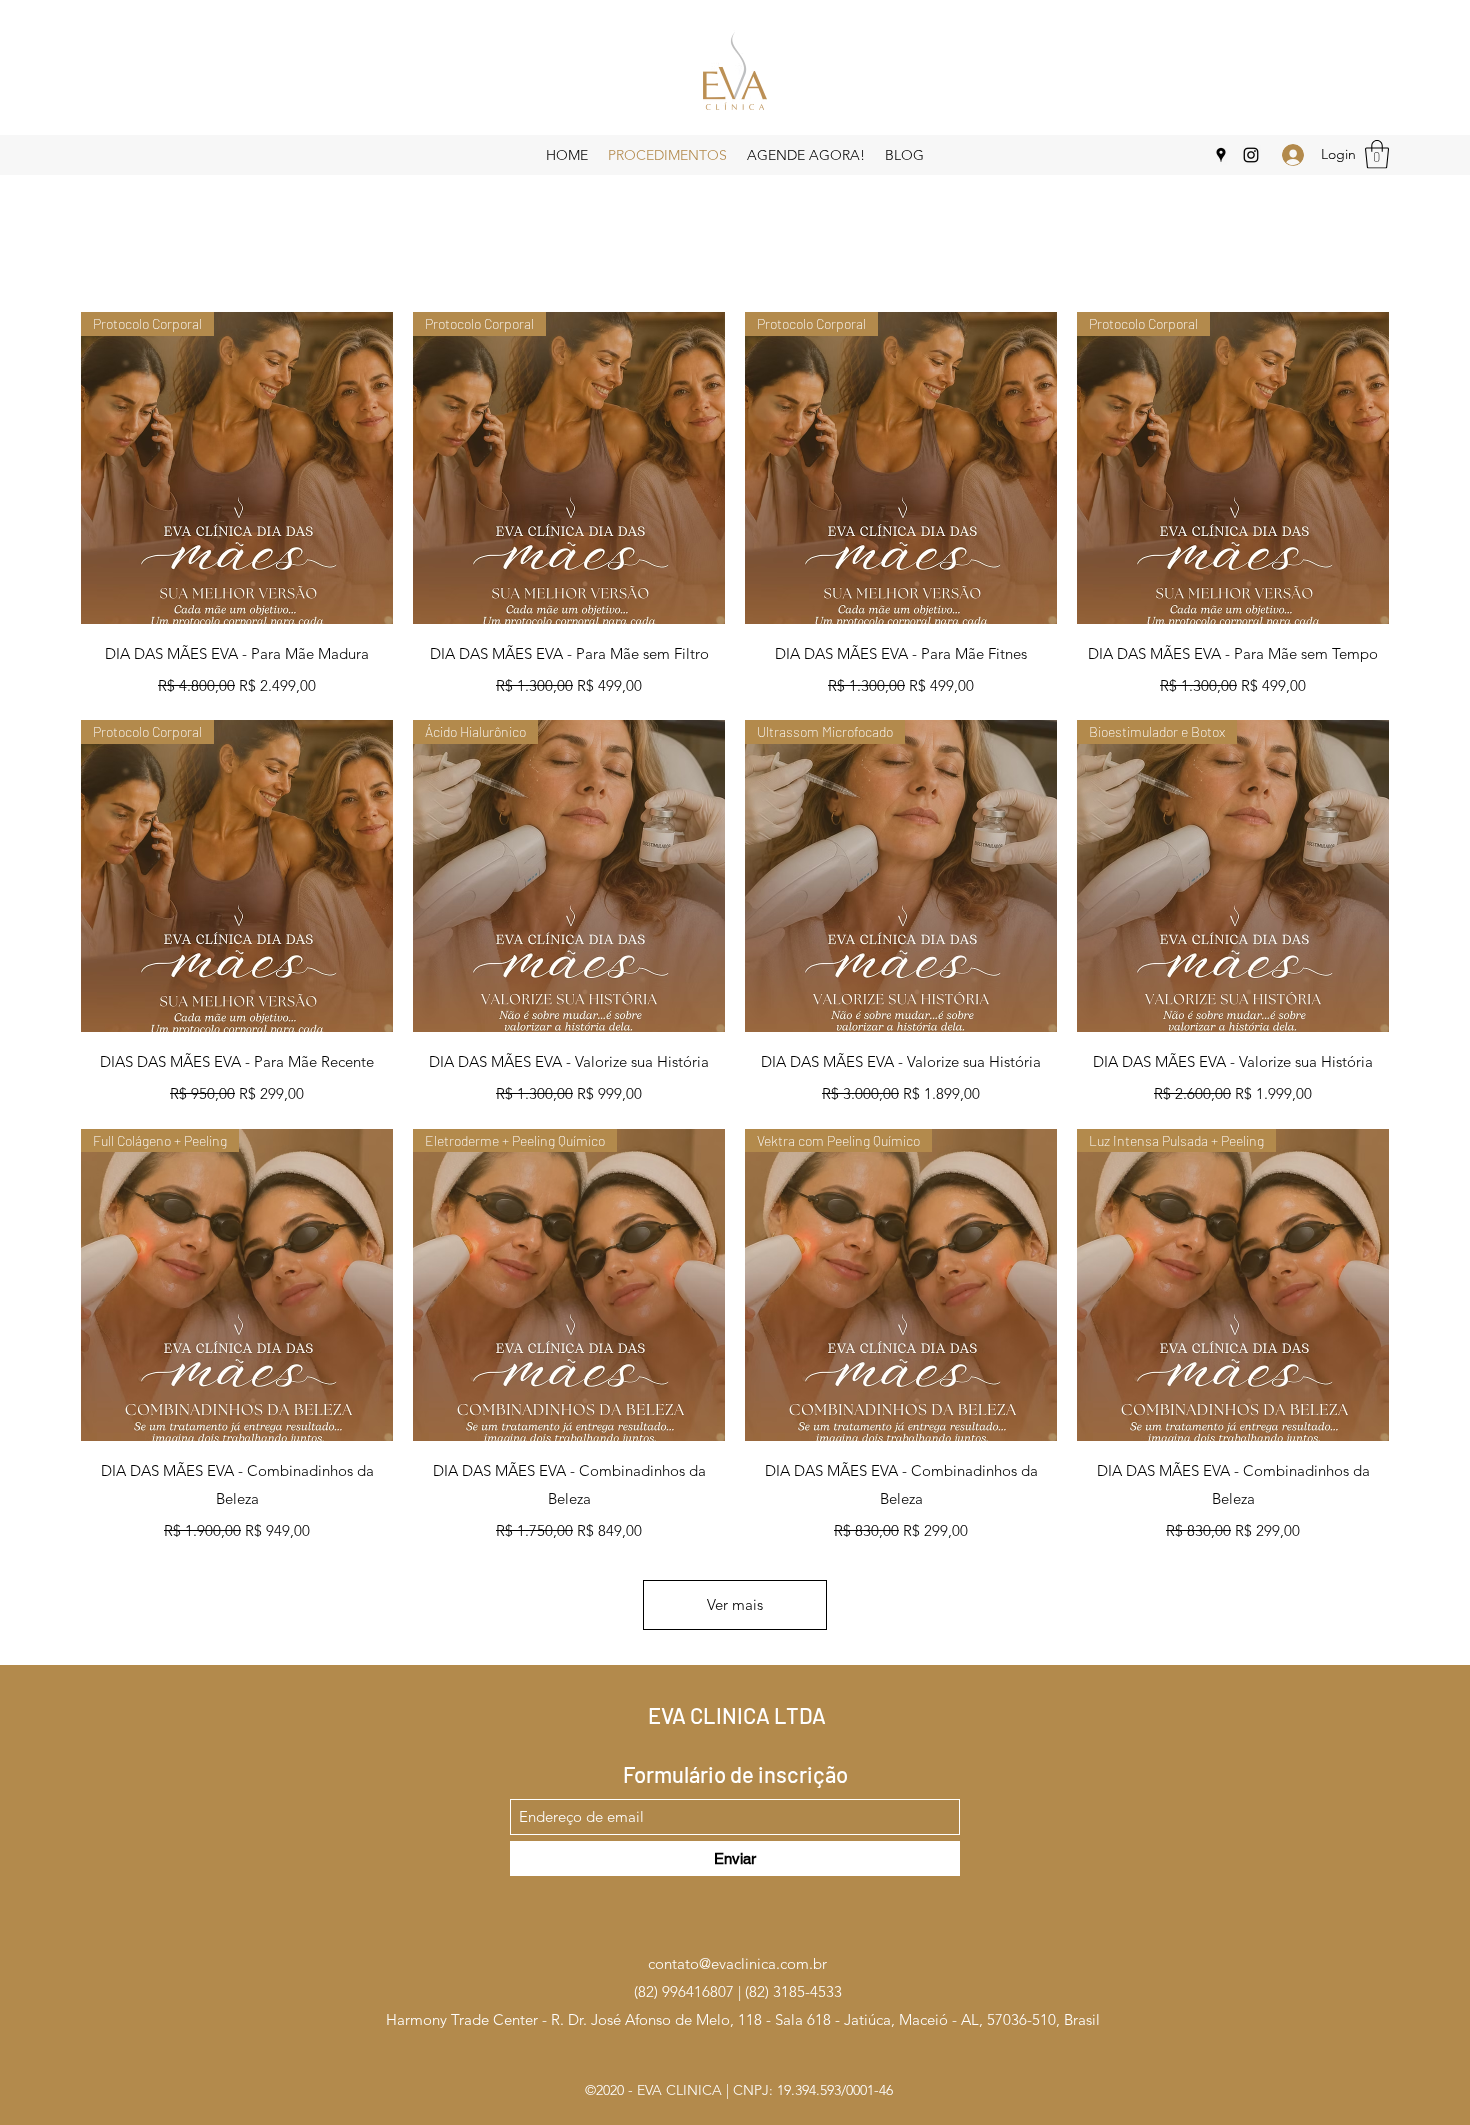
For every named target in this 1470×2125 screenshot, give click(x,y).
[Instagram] (1251, 155)
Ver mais (735, 1604)
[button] (1377, 154)
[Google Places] (1221, 155)
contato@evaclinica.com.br (737, 1963)
